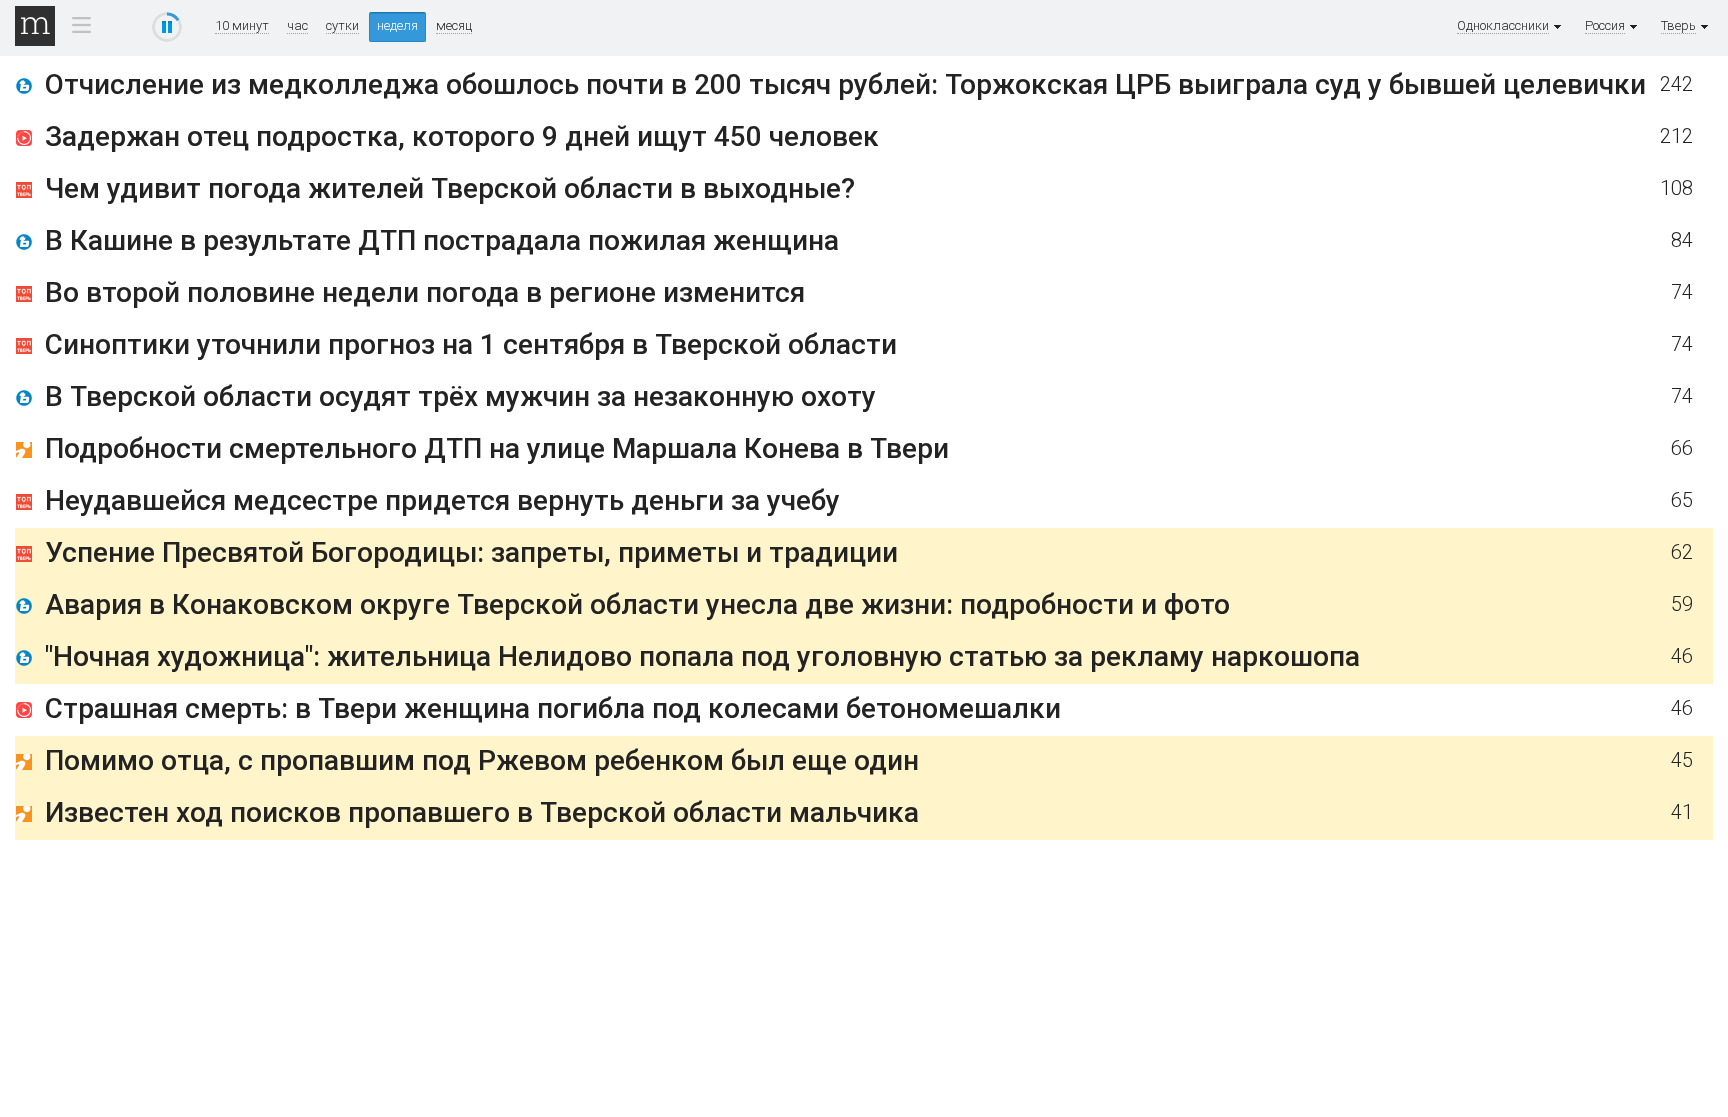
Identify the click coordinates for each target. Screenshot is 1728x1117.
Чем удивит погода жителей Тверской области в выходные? (450, 188)
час (297, 26)
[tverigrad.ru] (24, 453)
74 (1682, 292)
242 (1676, 84)
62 (1682, 552)
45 (1682, 760)
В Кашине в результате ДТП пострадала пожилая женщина (442, 240)
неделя (397, 25)
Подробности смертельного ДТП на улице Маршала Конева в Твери (497, 448)
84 (1682, 240)
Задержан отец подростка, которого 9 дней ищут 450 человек (462, 136)
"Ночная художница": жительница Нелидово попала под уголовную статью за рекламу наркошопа (702, 656)
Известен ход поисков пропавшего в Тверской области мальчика (482, 812)
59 (1682, 604)
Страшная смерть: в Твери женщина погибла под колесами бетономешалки (553, 708)
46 (1682, 656)
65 (1682, 500)
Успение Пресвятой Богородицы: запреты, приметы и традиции (471, 552)
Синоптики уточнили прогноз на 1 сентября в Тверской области (471, 344)
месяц (454, 26)
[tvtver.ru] (24, 141)
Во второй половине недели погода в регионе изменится (425, 292)
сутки (342, 26)
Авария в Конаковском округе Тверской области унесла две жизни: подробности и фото (637, 604)
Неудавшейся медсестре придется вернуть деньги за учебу (442, 500)
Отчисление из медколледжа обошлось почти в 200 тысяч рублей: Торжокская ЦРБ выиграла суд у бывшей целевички (845, 84)
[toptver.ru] (24, 193)
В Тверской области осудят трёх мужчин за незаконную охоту (460, 396)
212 (1676, 136)
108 (1676, 188)
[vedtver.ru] (24, 89)
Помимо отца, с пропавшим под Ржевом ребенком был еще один (482, 760)
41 (1682, 812)
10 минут (242, 26)
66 (1682, 448)
